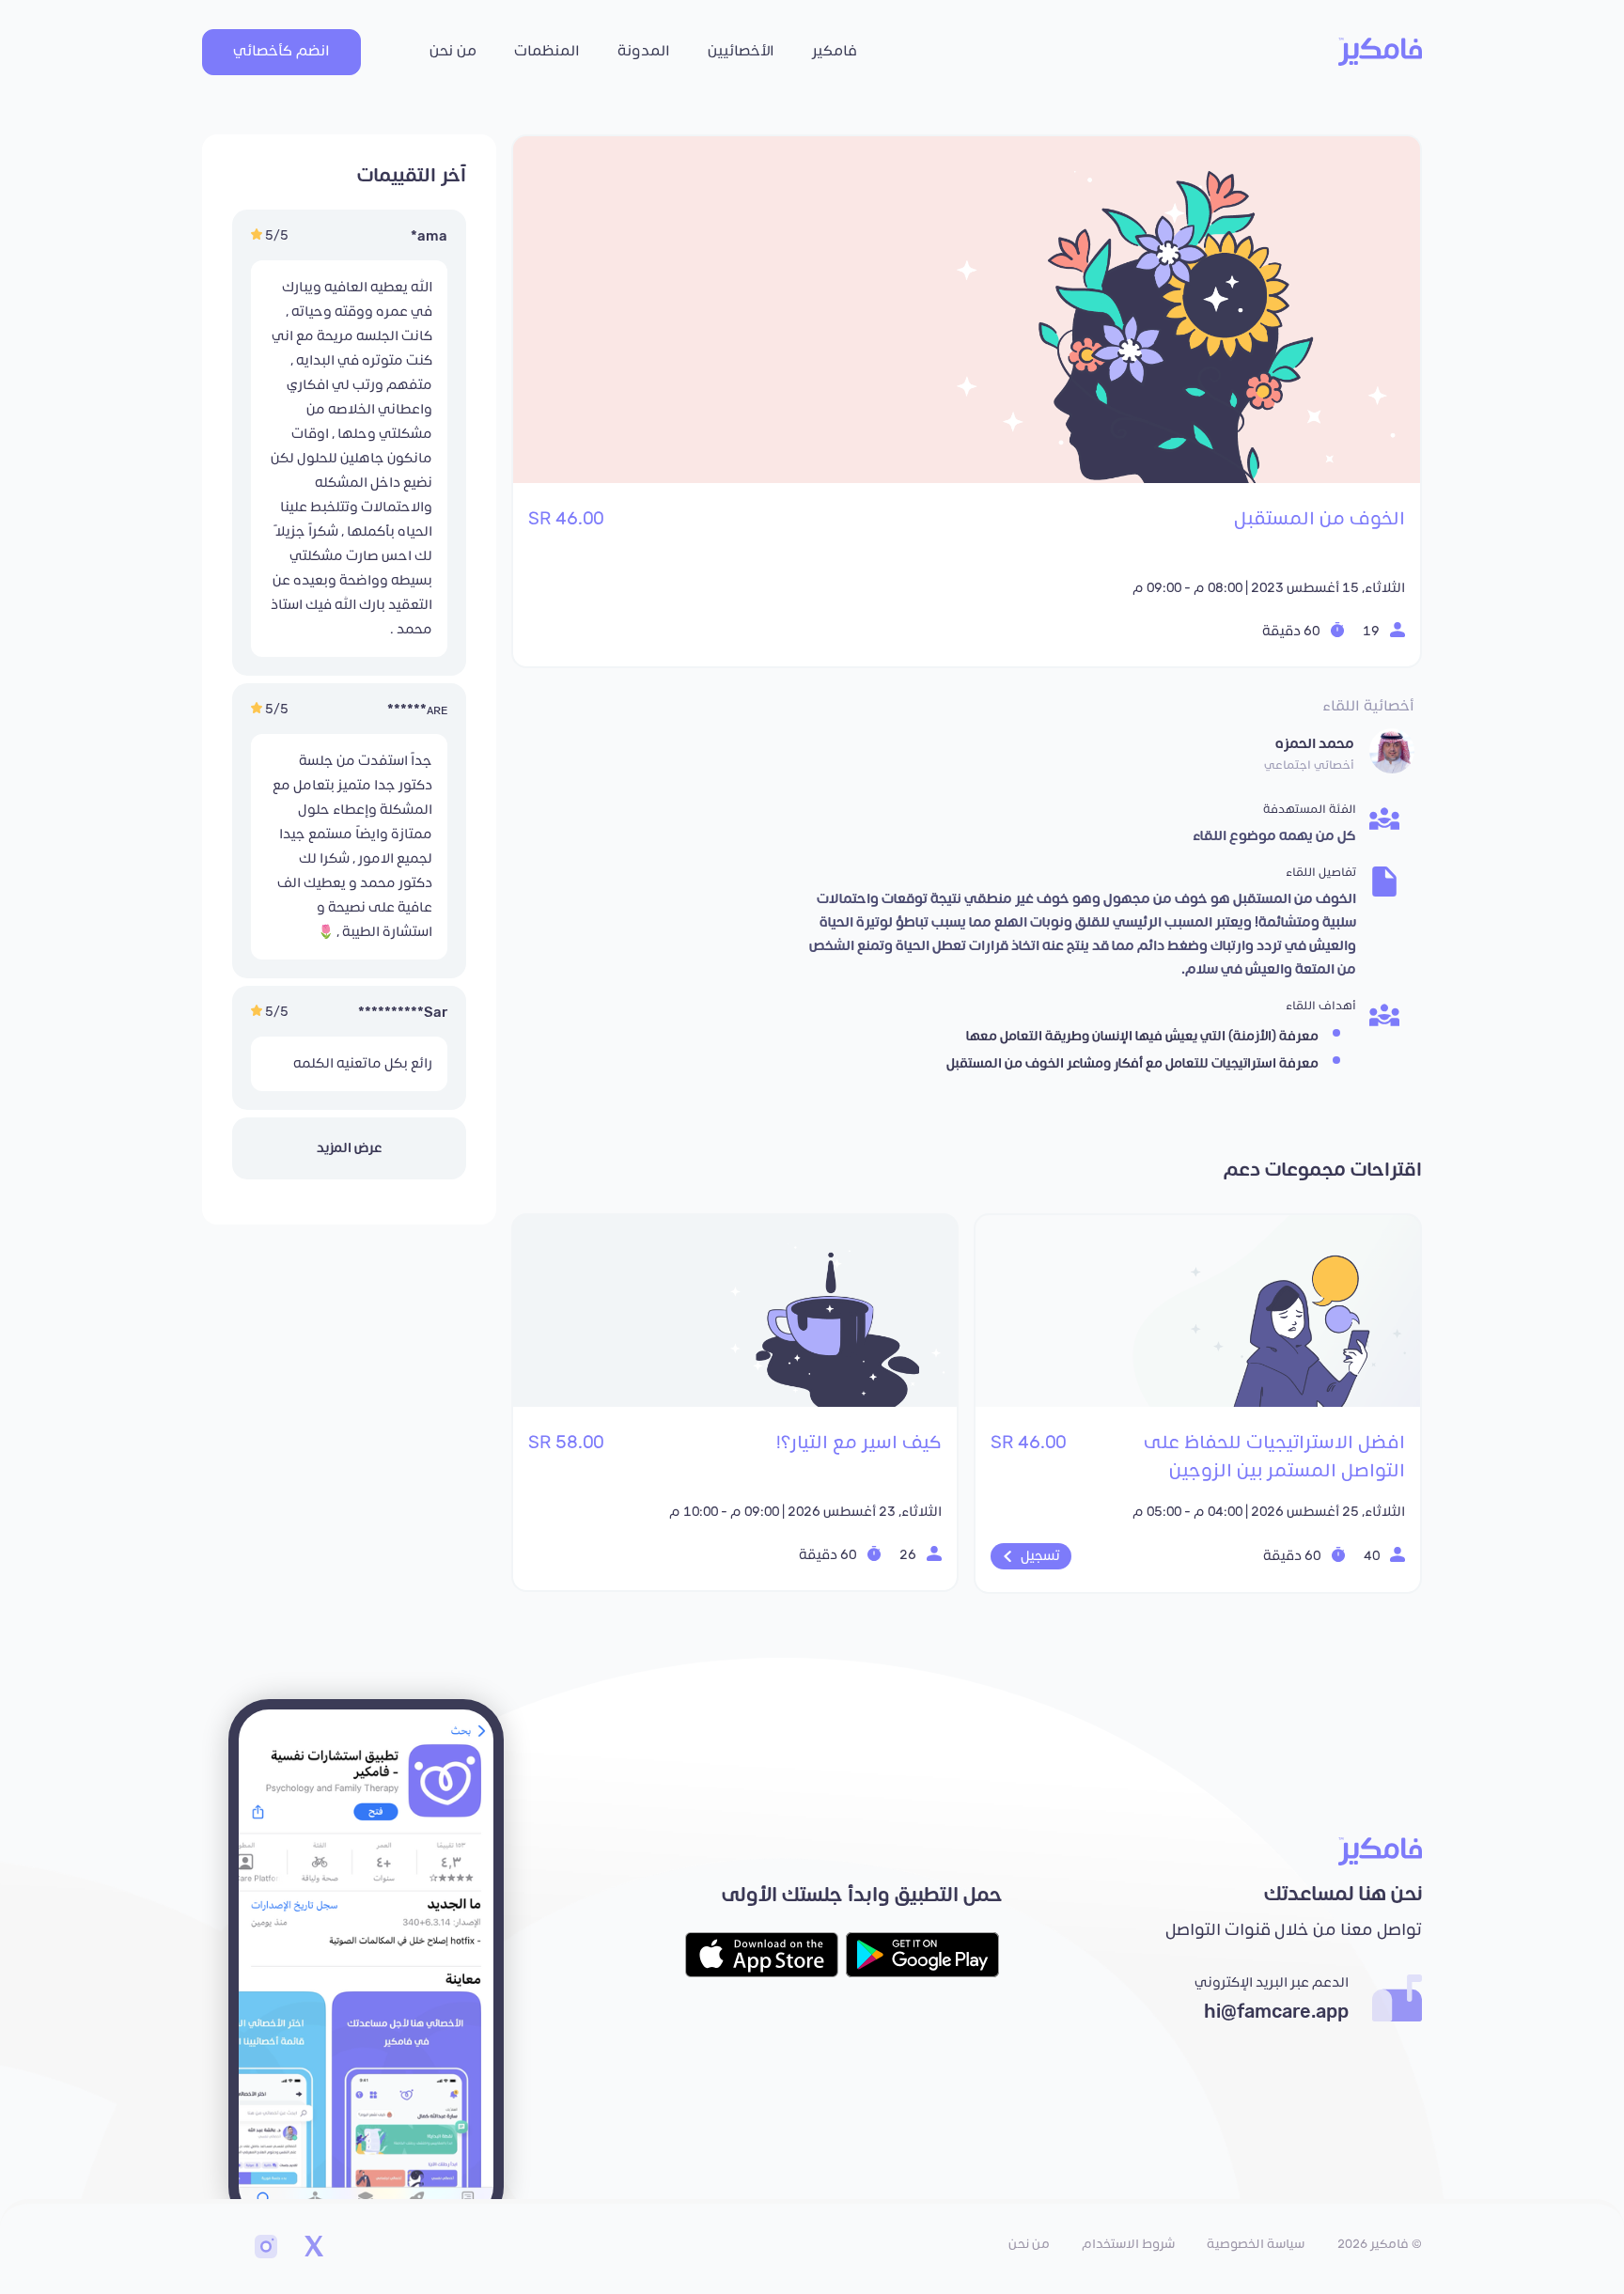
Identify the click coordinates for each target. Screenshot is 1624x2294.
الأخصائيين (741, 51)
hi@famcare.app (1276, 2012)
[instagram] (266, 2249)
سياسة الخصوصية (1256, 2244)
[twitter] (313, 2249)
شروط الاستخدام (1128, 2244)
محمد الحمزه (1315, 744)
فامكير (835, 51)
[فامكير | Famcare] (1380, 52)
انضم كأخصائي (281, 51)
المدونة (644, 51)
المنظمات (547, 51)
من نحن (453, 51)
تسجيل (1040, 1556)
